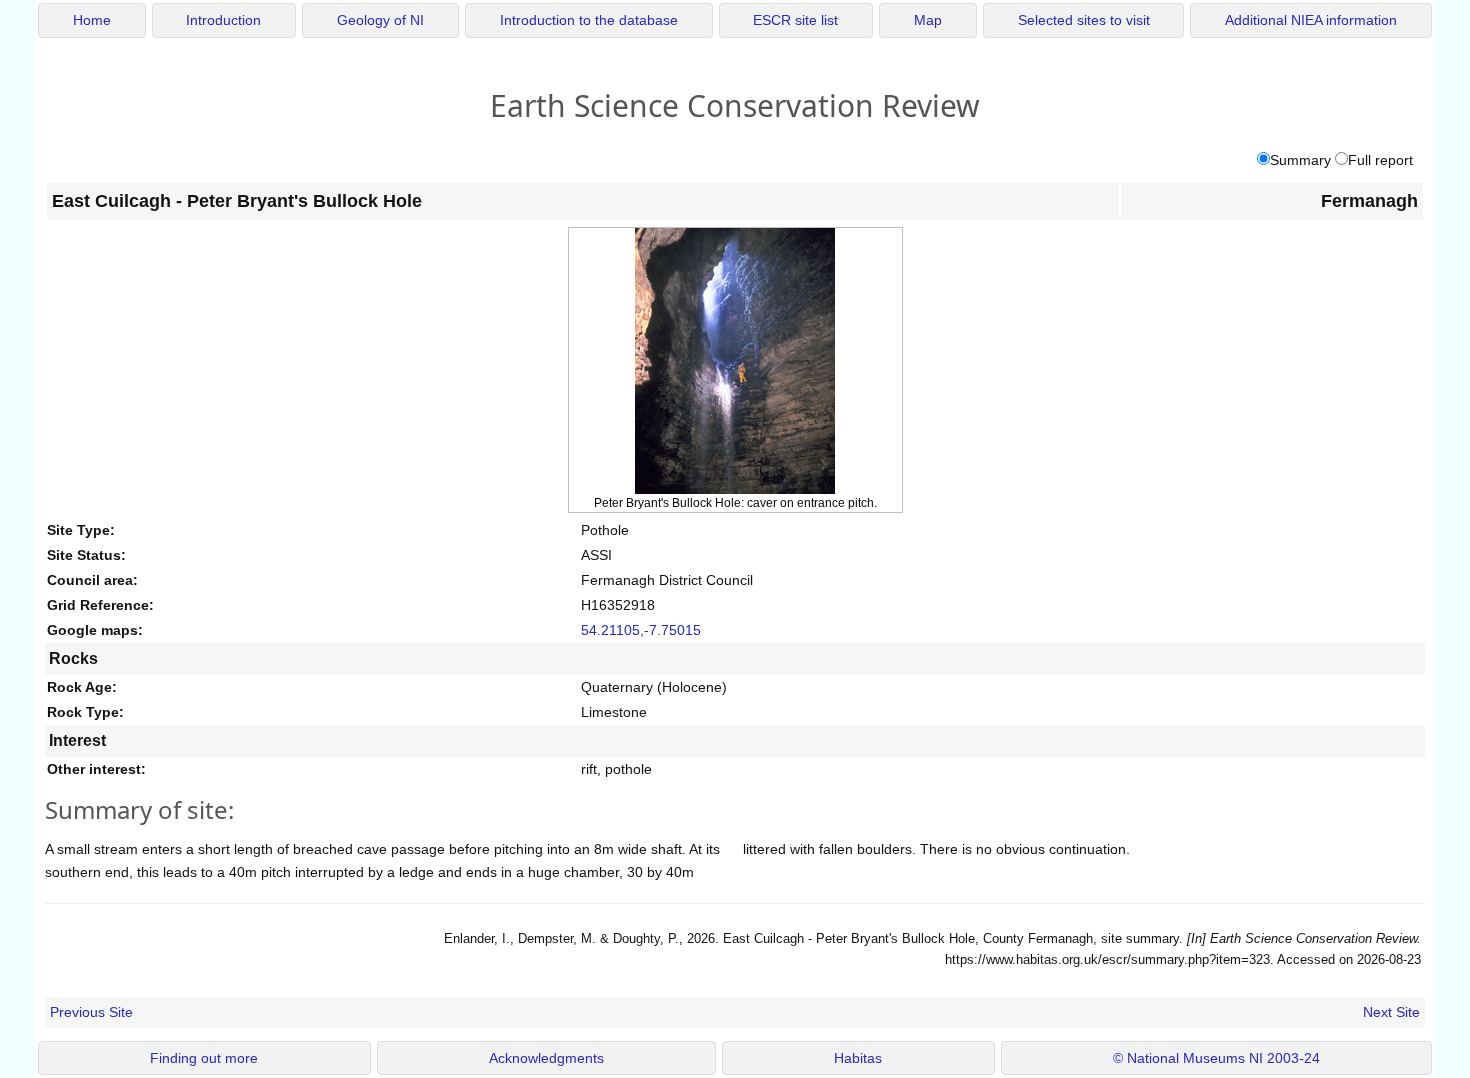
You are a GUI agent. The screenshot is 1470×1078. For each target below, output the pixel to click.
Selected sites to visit (1084, 20)
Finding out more (204, 1058)
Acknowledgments (546, 1058)
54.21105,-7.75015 (641, 630)
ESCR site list (795, 20)
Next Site (1391, 1012)
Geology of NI (380, 20)
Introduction (223, 20)
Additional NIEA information (1311, 20)
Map (928, 20)
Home (92, 20)
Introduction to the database (589, 20)
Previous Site (91, 1012)
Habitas (858, 1058)
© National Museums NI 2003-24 (1216, 1058)
